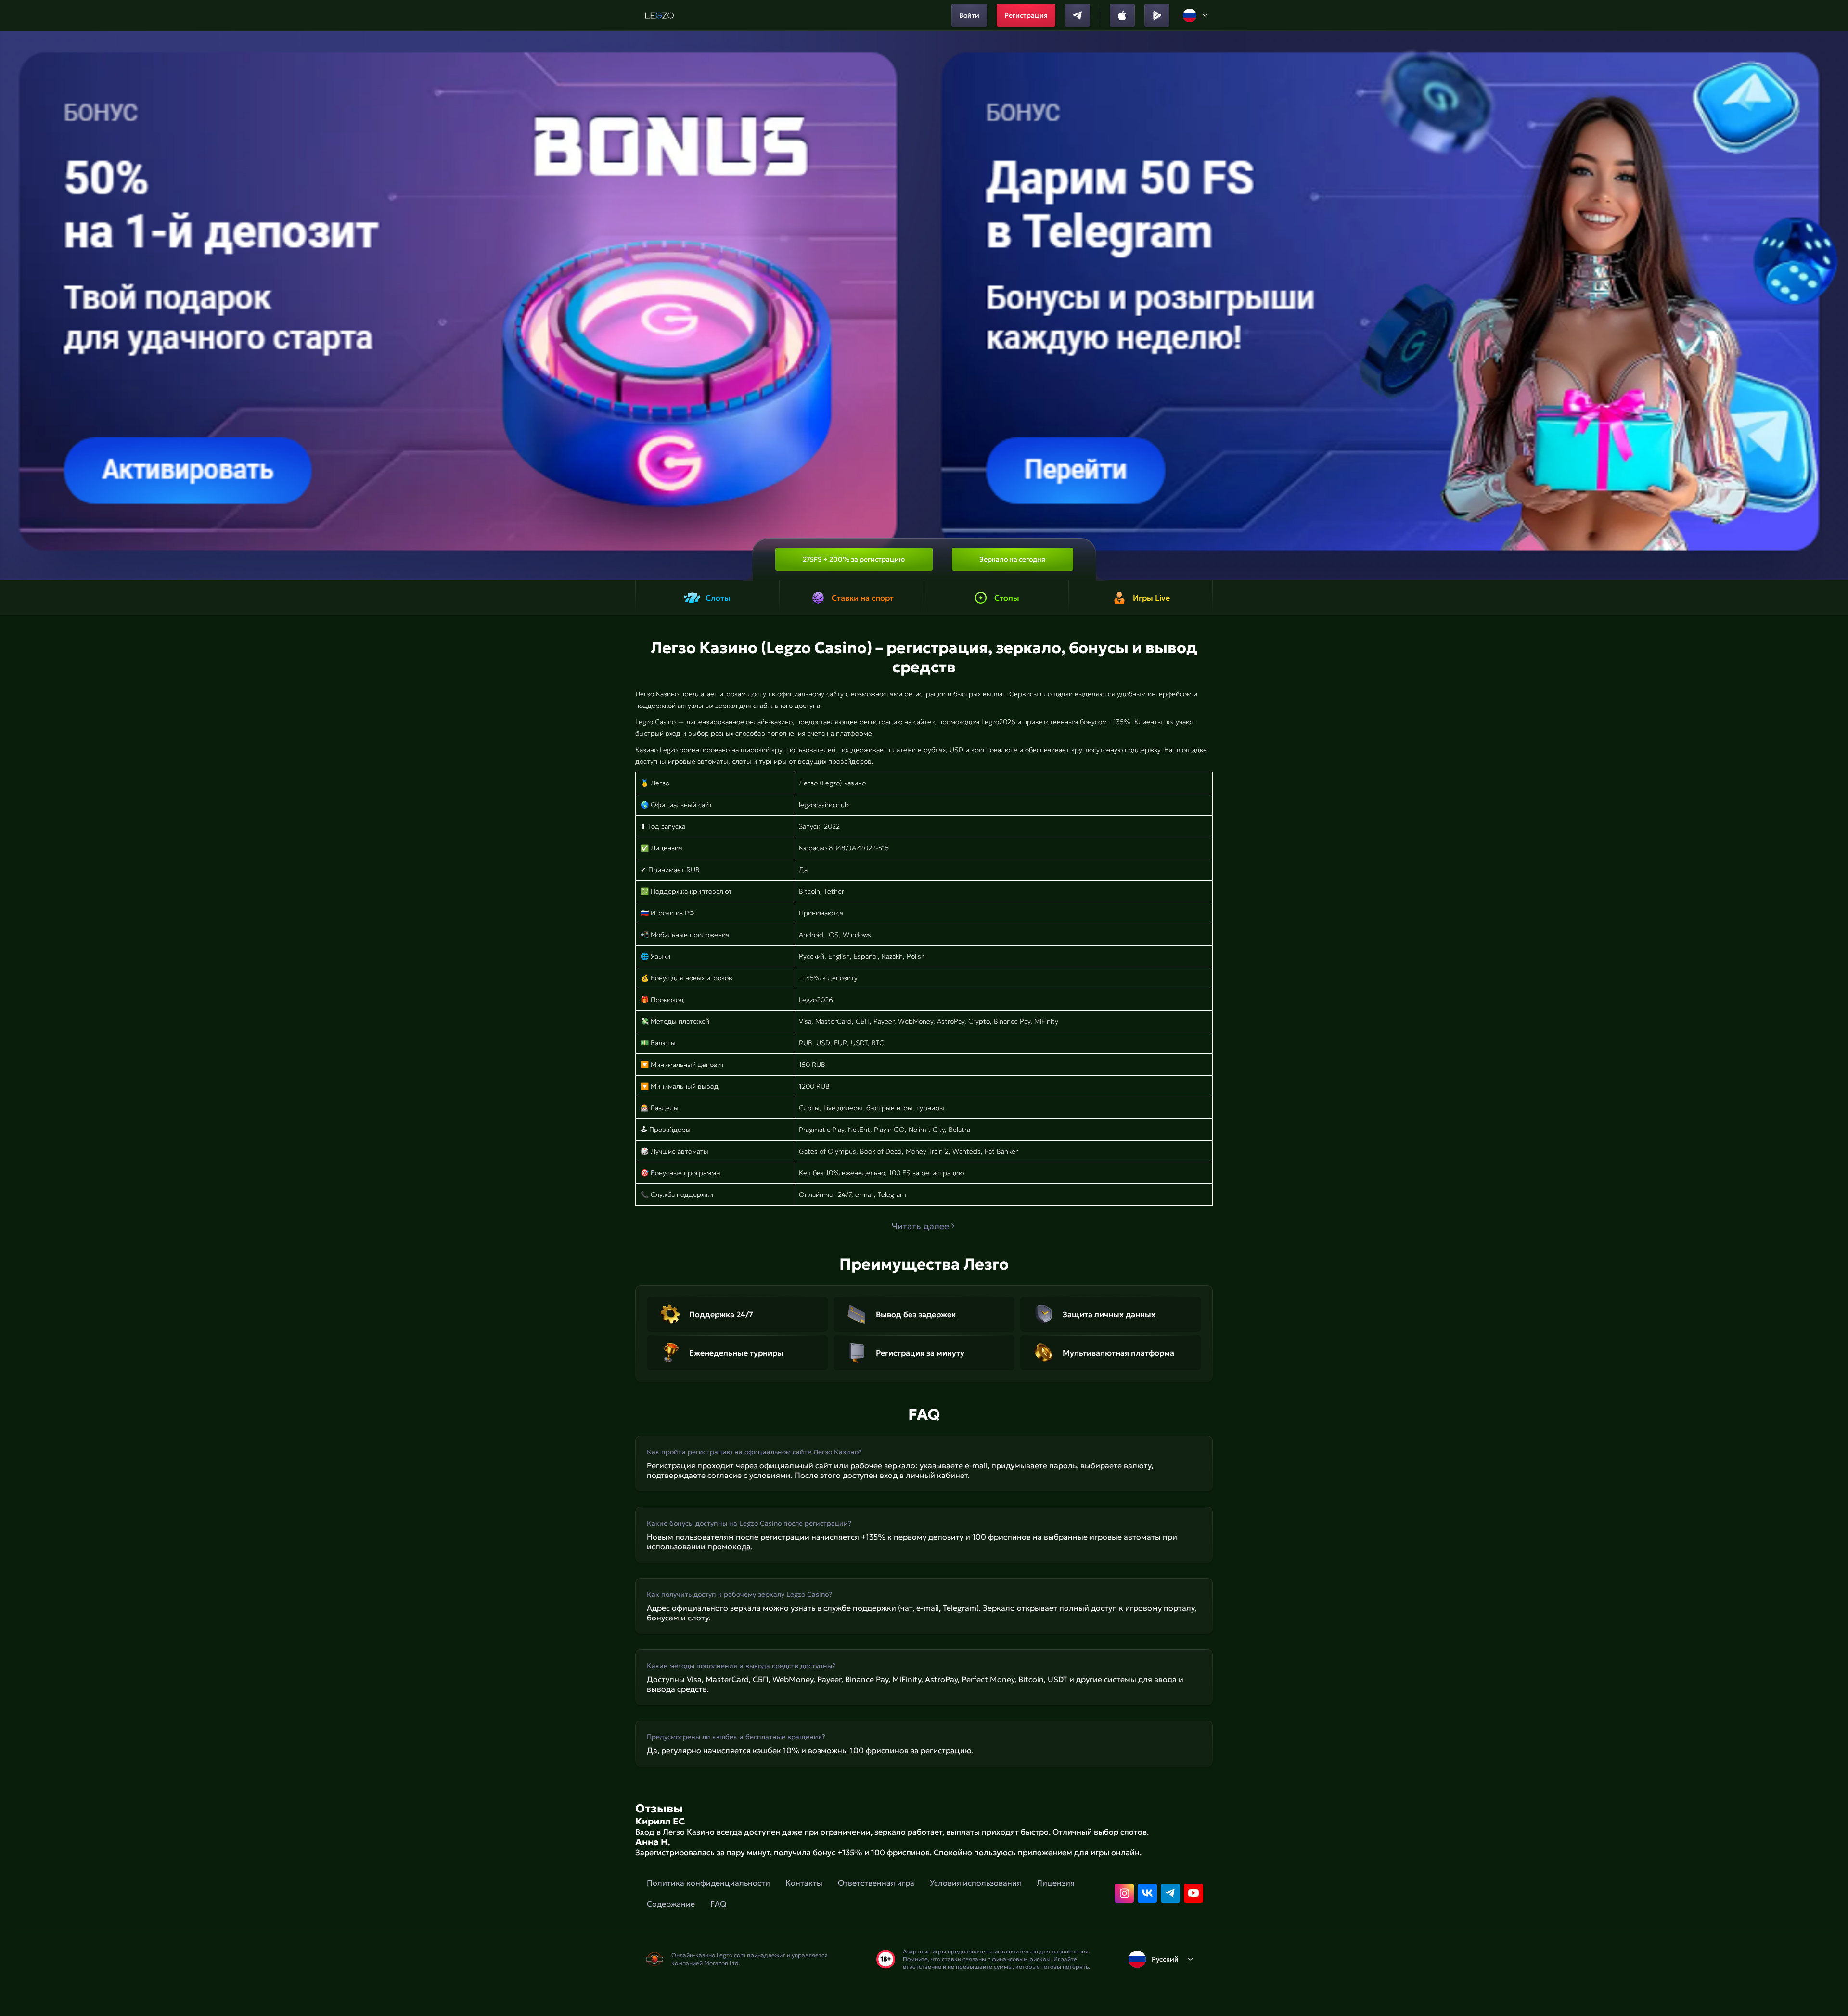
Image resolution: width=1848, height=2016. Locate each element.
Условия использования (975, 1883)
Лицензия (1056, 1883)
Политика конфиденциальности (708, 1883)
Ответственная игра (876, 1883)
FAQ (718, 1904)
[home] (660, 15)
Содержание (671, 1904)
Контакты (804, 1883)
